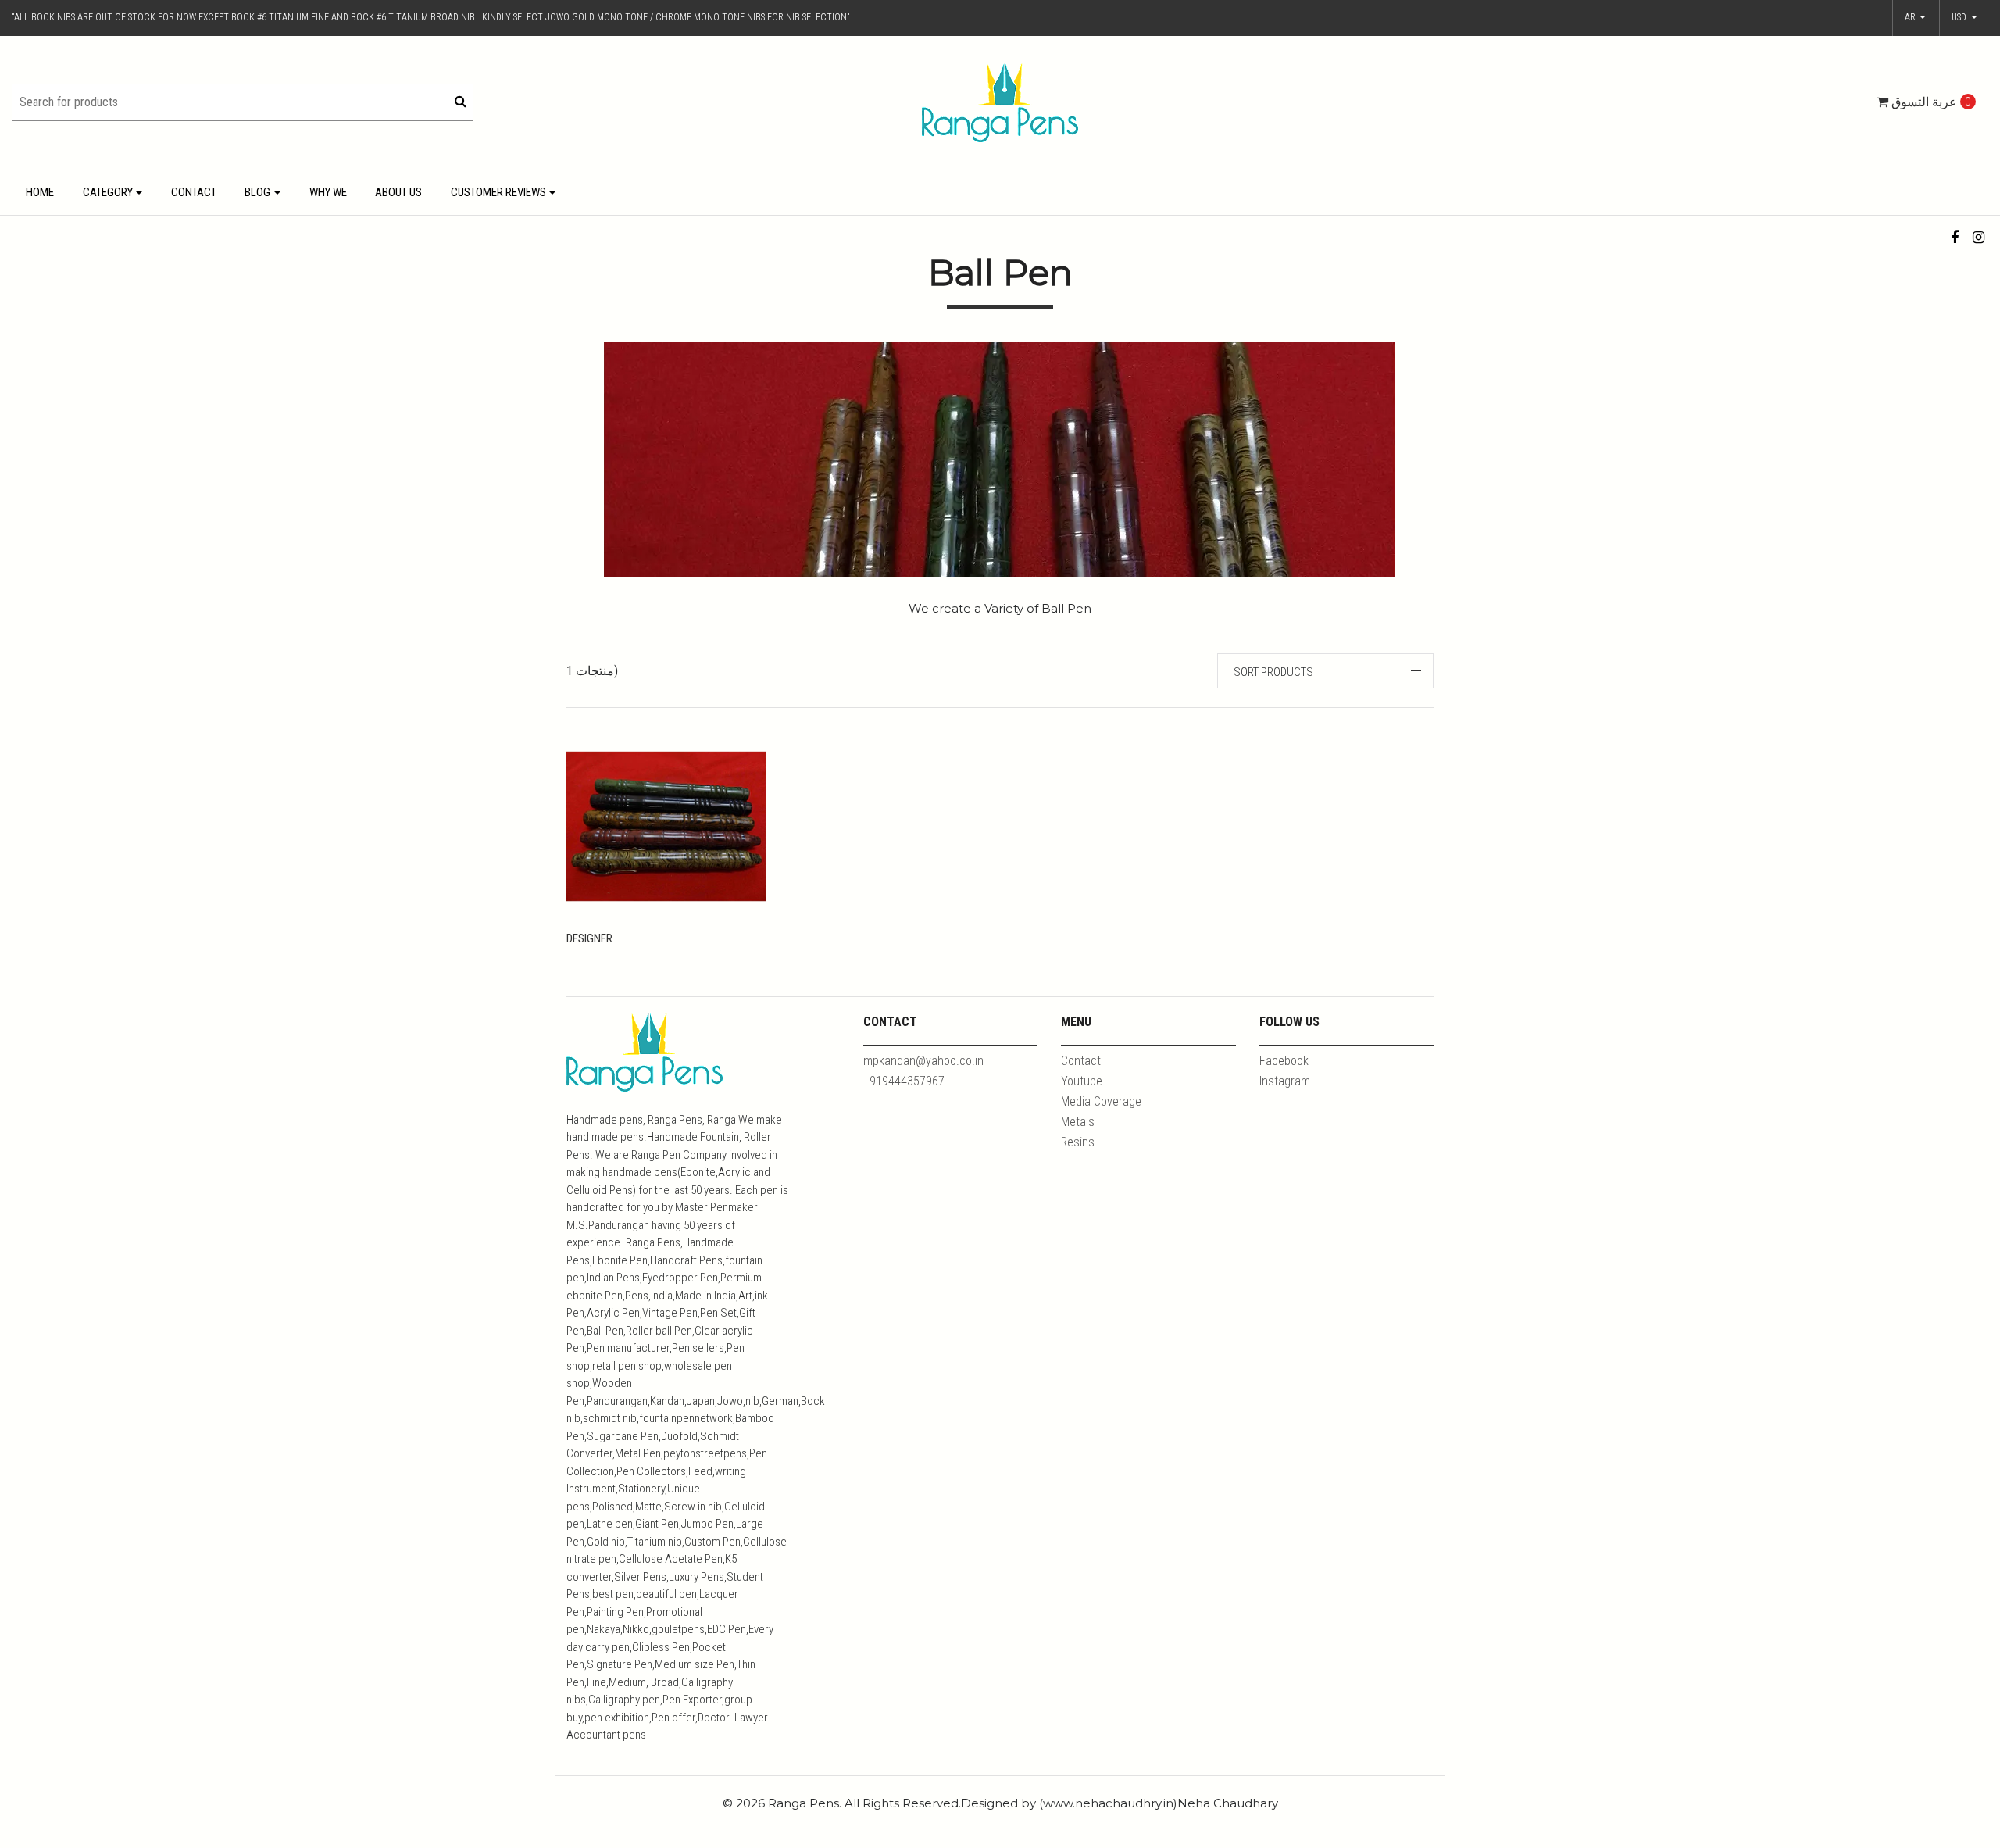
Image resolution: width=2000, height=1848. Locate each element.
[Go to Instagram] (1979, 237)
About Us (398, 192)
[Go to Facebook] (1955, 237)
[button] (1964, 18)
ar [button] (1911, 17)
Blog (257, 192)
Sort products (1273, 672)
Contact (194, 192)
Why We (328, 192)
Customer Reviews (498, 192)
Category (108, 192)
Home (40, 192)
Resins (1078, 1142)
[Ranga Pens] (1000, 102)
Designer (589, 938)
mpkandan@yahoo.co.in (923, 1061)
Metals (1078, 1122)
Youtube (1082, 1081)
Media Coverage (1101, 1101)
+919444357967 (904, 1081)
